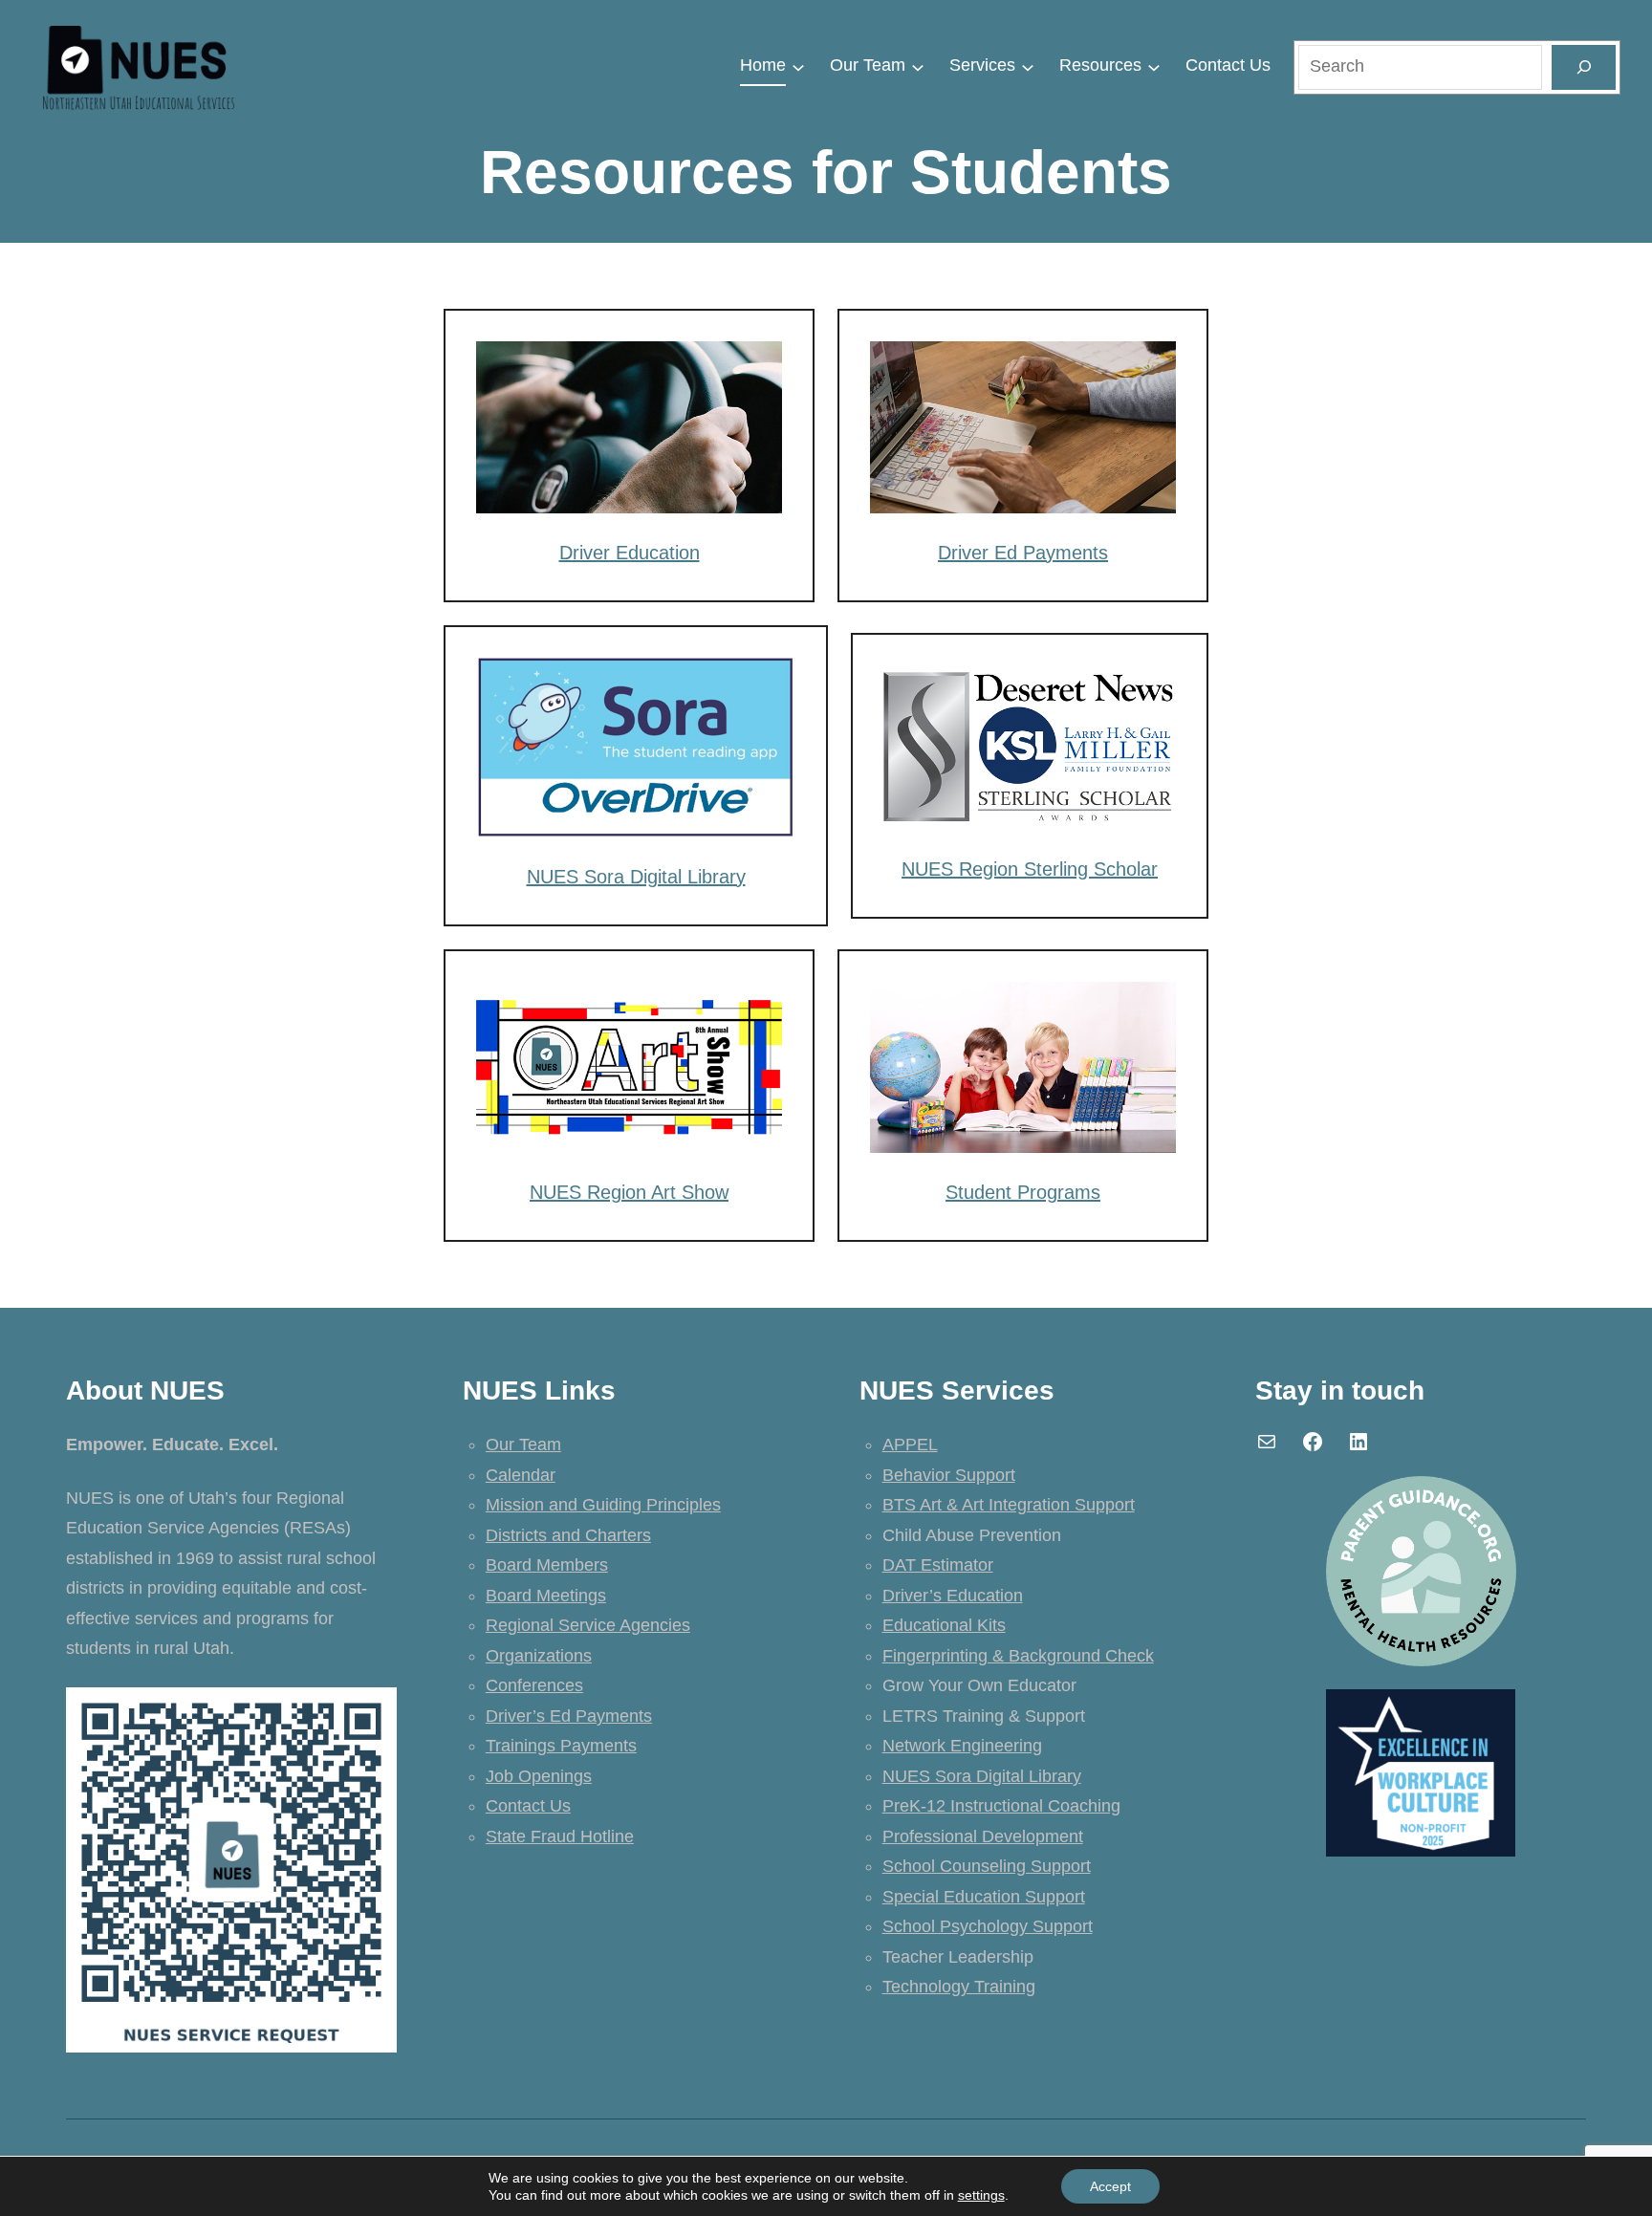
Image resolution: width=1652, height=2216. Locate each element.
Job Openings (539, 1776)
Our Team (523, 1445)
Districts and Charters (568, 1535)
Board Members (547, 1565)
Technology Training (959, 1987)
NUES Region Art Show (629, 1192)
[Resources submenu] (1154, 66)
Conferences (534, 1685)
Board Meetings (546, 1596)
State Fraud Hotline (560, 1836)
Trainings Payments (561, 1746)
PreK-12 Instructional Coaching (1001, 1806)
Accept (1110, 2186)
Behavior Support (949, 1475)
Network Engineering (962, 1746)
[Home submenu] (798, 66)
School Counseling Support (987, 1866)
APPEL (910, 1445)
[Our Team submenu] (918, 66)
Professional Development (983, 1836)
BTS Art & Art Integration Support (1009, 1505)
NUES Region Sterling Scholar (1030, 869)
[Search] (1583, 67)
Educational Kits (944, 1625)
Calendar (521, 1475)
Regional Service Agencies (588, 1625)
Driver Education (630, 553)
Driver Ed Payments (1023, 553)
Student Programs (1023, 1192)
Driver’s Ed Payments (569, 1716)
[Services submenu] (1028, 66)
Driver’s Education (953, 1596)
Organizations (539, 1656)
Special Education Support (984, 1897)
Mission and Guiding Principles (603, 1505)
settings (981, 2195)
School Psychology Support (988, 1926)
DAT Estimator (938, 1565)
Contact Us (528, 1806)
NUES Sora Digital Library (636, 877)
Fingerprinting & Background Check (1018, 1656)
